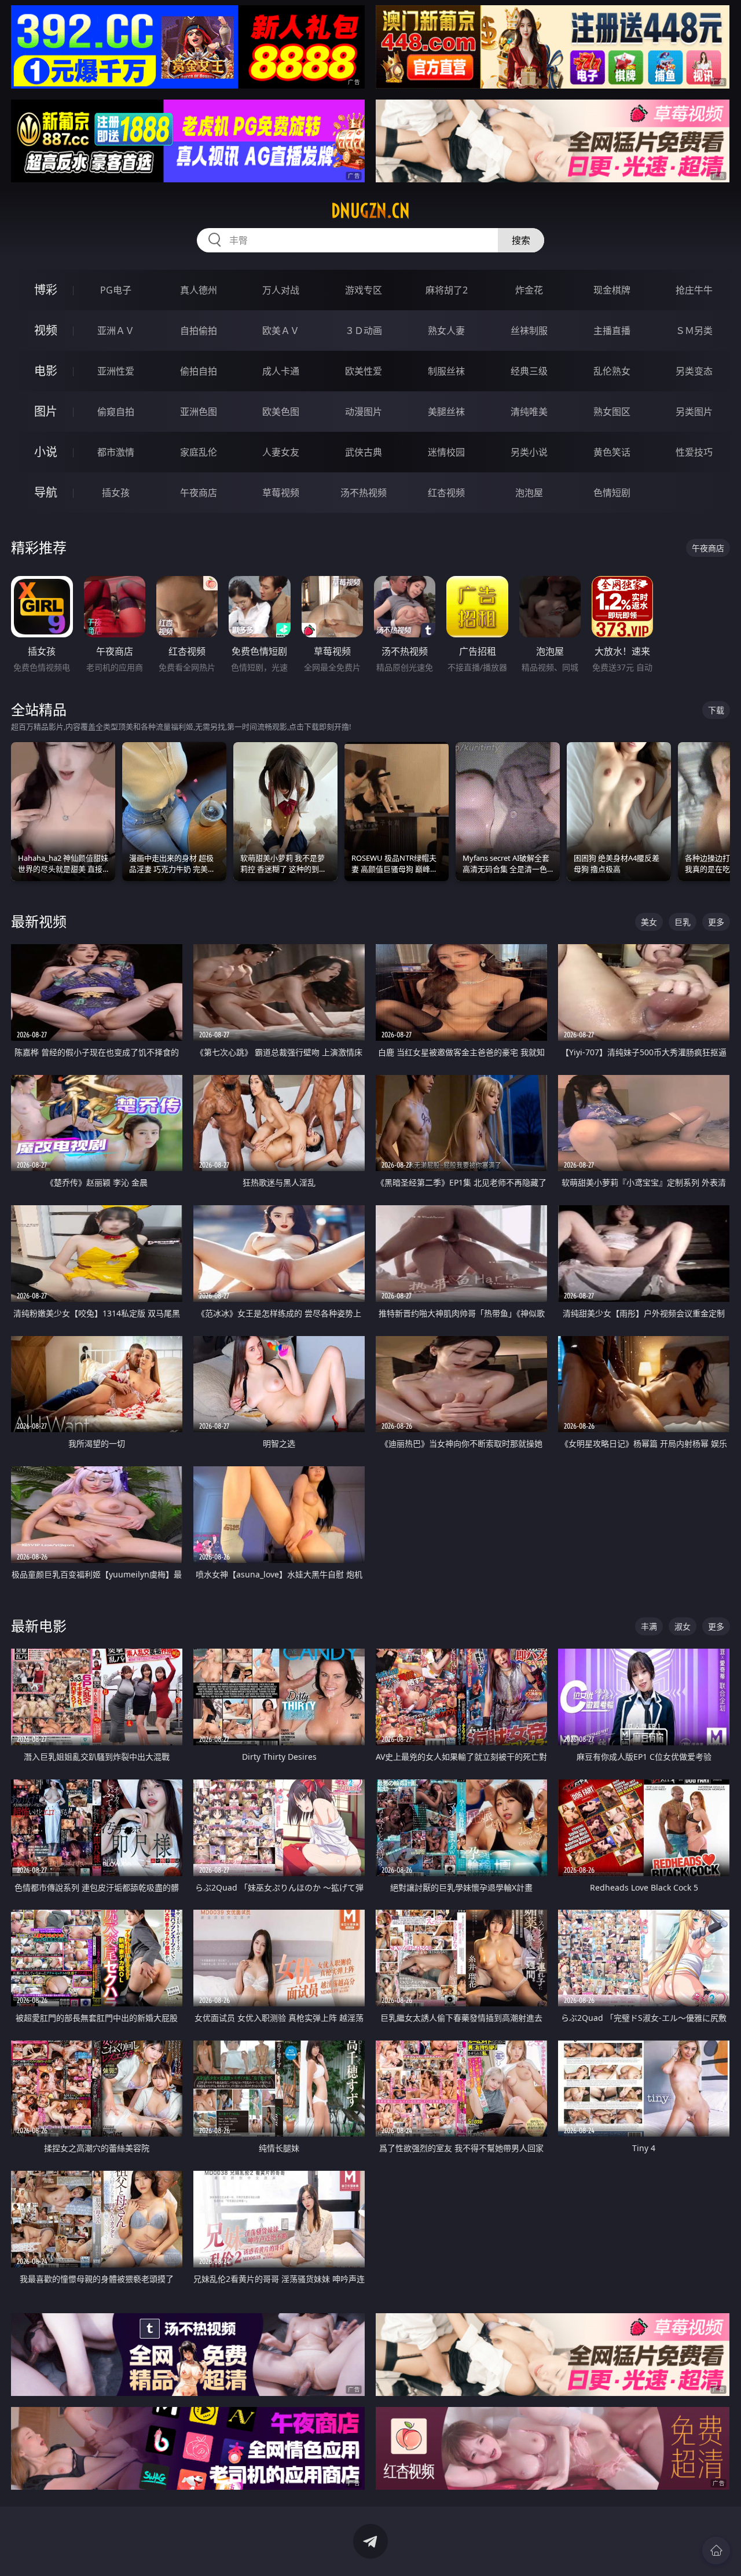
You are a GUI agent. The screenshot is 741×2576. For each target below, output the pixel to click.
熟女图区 (612, 412)
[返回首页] (716, 2551)
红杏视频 (446, 493)
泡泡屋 (529, 493)
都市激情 (116, 452)
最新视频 (39, 921)
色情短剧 (612, 493)
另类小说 (529, 452)
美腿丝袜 (446, 412)
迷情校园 (446, 452)
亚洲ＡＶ (116, 331)
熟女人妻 (446, 331)
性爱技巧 (694, 452)
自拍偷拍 (199, 331)
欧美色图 (281, 412)
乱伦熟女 (612, 371)
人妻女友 (281, 452)
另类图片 (694, 412)
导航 (46, 492)
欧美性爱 (364, 371)
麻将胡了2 (447, 290)
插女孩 (116, 493)
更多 (716, 922)
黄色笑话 (612, 452)
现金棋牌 (612, 290)
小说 (46, 452)
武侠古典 (364, 452)
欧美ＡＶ (281, 331)
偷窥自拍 (116, 412)
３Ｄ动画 (364, 331)
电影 (46, 371)
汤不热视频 (364, 493)
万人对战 (281, 290)
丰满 (649, 1626)
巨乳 (683, 922)
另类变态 (694, 371)
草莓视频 (281, 493)
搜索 (521, 240)
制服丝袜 (446, 371)
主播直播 (612, 331)
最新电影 (39, 1626)
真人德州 (199, 290)
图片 (46, 411)
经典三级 (529, 371)
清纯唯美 (529, 412)
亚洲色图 (199, 412)
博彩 (46, 290)
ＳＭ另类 (694, 331)
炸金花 (529, 290)
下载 (716, 710)
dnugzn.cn (370, 211)
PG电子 (116, 290)
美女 (649, 922)
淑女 (683, 1626)
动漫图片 (364, 412)
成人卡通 (281, 371)
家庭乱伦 (199, 452)
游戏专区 (364, 290)
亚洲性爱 (116, 371)
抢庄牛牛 (694, 290)
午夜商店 (199, 493)
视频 (46, 330)
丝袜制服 (529, 331)
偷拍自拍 (199, 371)
